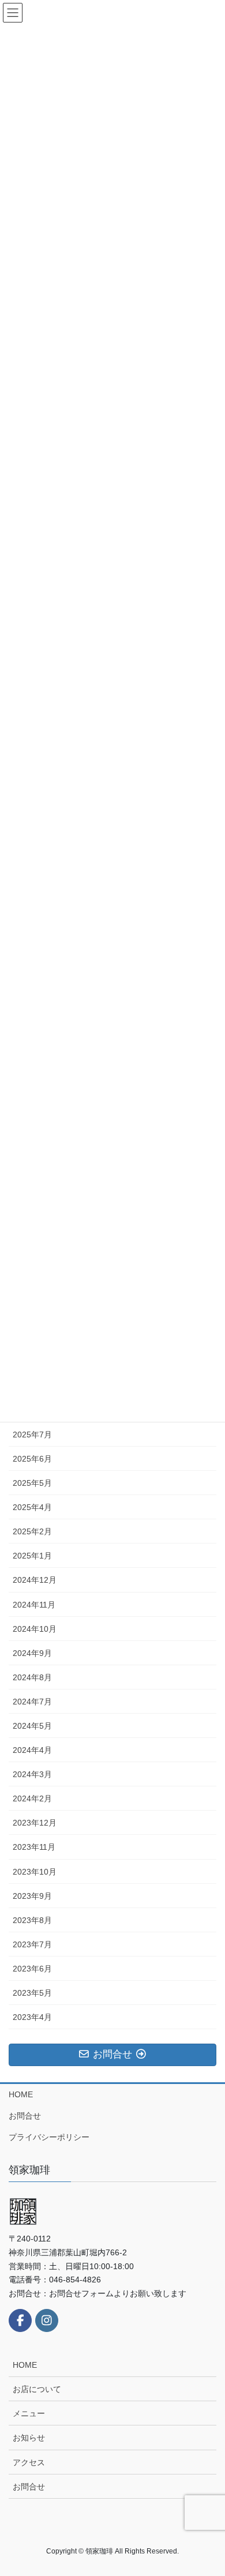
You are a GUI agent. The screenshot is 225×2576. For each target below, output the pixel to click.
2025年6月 (32, 1459)
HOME (21, 2094)
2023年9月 (32, 1896)
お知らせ (29, 2438)
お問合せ (25, 2116)
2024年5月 (32, 1726)
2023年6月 (32, 1969)
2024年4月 (32, 1750)
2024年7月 (32, 1702)
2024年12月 (35, 1580)
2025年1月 (32, 1556)
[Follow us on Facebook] (20, 2320)
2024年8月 (32, 1677)
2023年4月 (32, 2017)
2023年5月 (32, 1993)
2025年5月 (32, 1483)
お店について (37, 2389)
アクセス (29, 2462)
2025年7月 (32, 1435)
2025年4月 (32, 1507)
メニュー (29, 2413)
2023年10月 (35, 1872)
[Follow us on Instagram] (47, 2320)
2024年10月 (35, 1629)
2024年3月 (32, 1774)
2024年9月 (32, 1653)
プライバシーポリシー (49, 2137)
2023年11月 (34, 1847)
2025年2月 (32, 1531)
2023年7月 (32, 1944)
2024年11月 (34, 1605)
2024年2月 (32, 1798)
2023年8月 (32, 1920)
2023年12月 (35, 1823)
